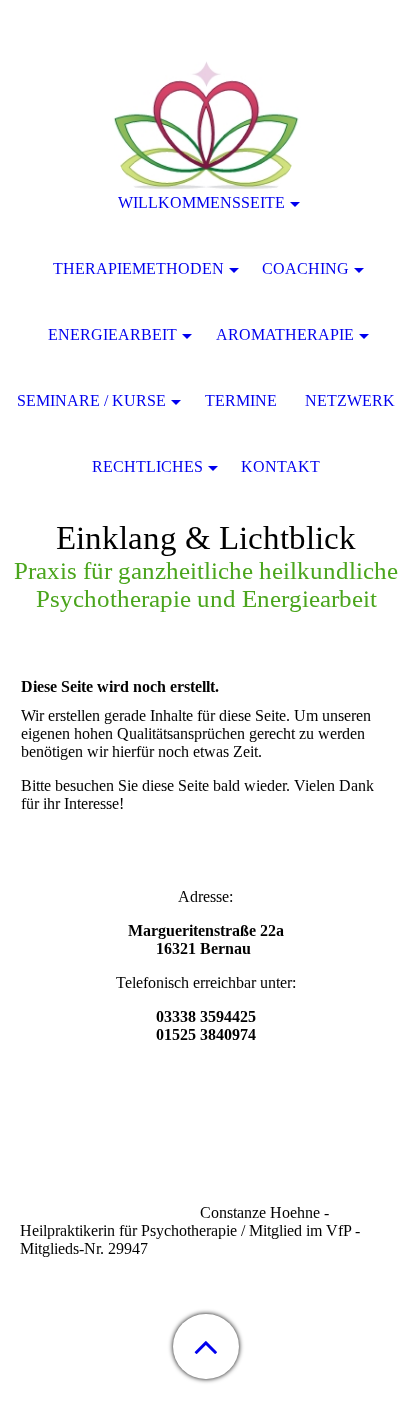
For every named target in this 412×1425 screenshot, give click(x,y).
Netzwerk (350, 400)
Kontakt (280, 466)
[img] (206, 125)
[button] (206, 1346)
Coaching (305, 268)
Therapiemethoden (138, 268)
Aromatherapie (285, 334)
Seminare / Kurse (91, 400)
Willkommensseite (201, 202)
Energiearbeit (112, 334)
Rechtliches (147, 466)
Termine (241, 400)
